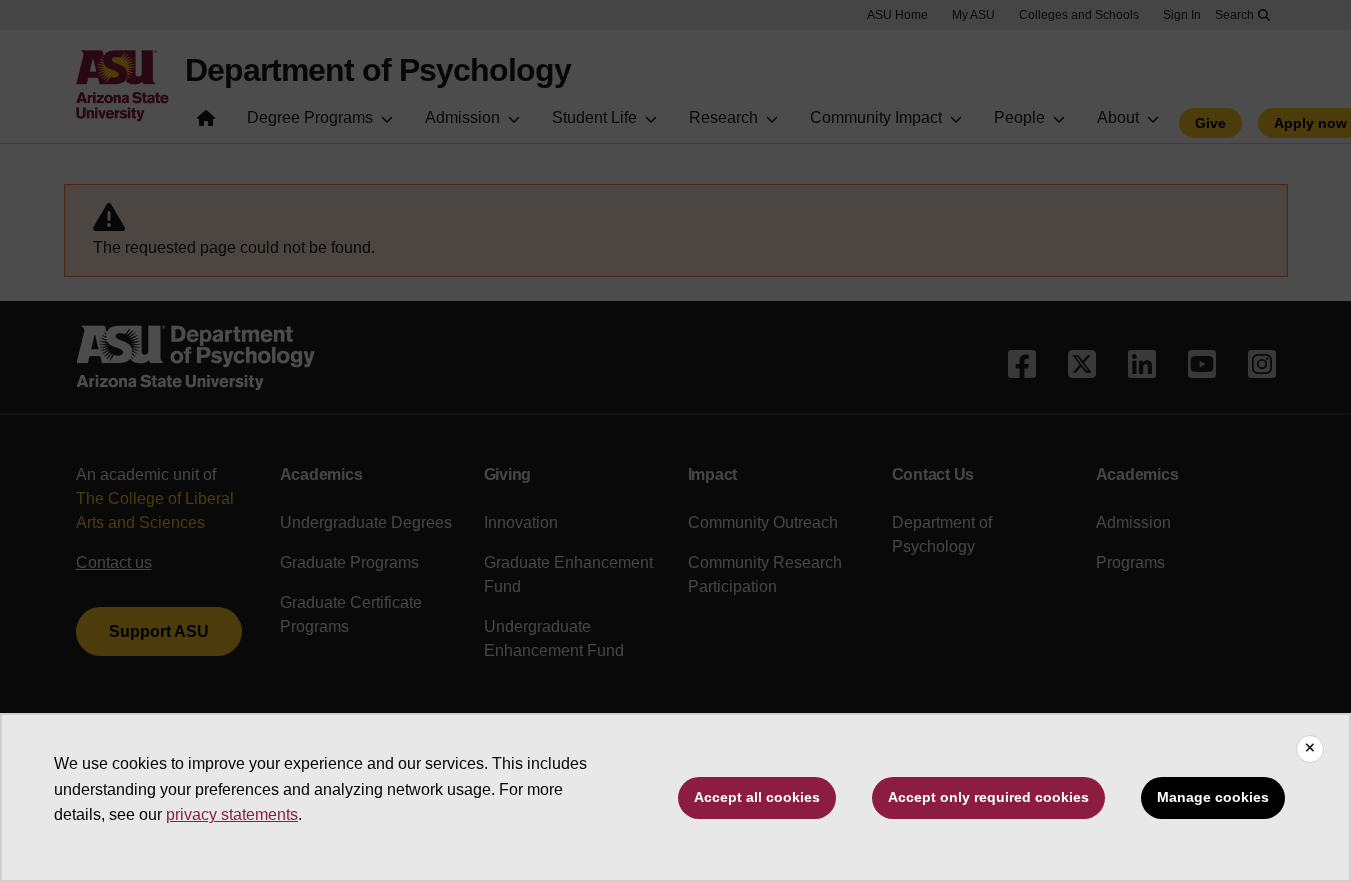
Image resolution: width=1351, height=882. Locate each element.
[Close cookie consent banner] (1310, 749)
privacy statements (232, 814)
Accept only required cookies (988, 797)
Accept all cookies (757, 797)
